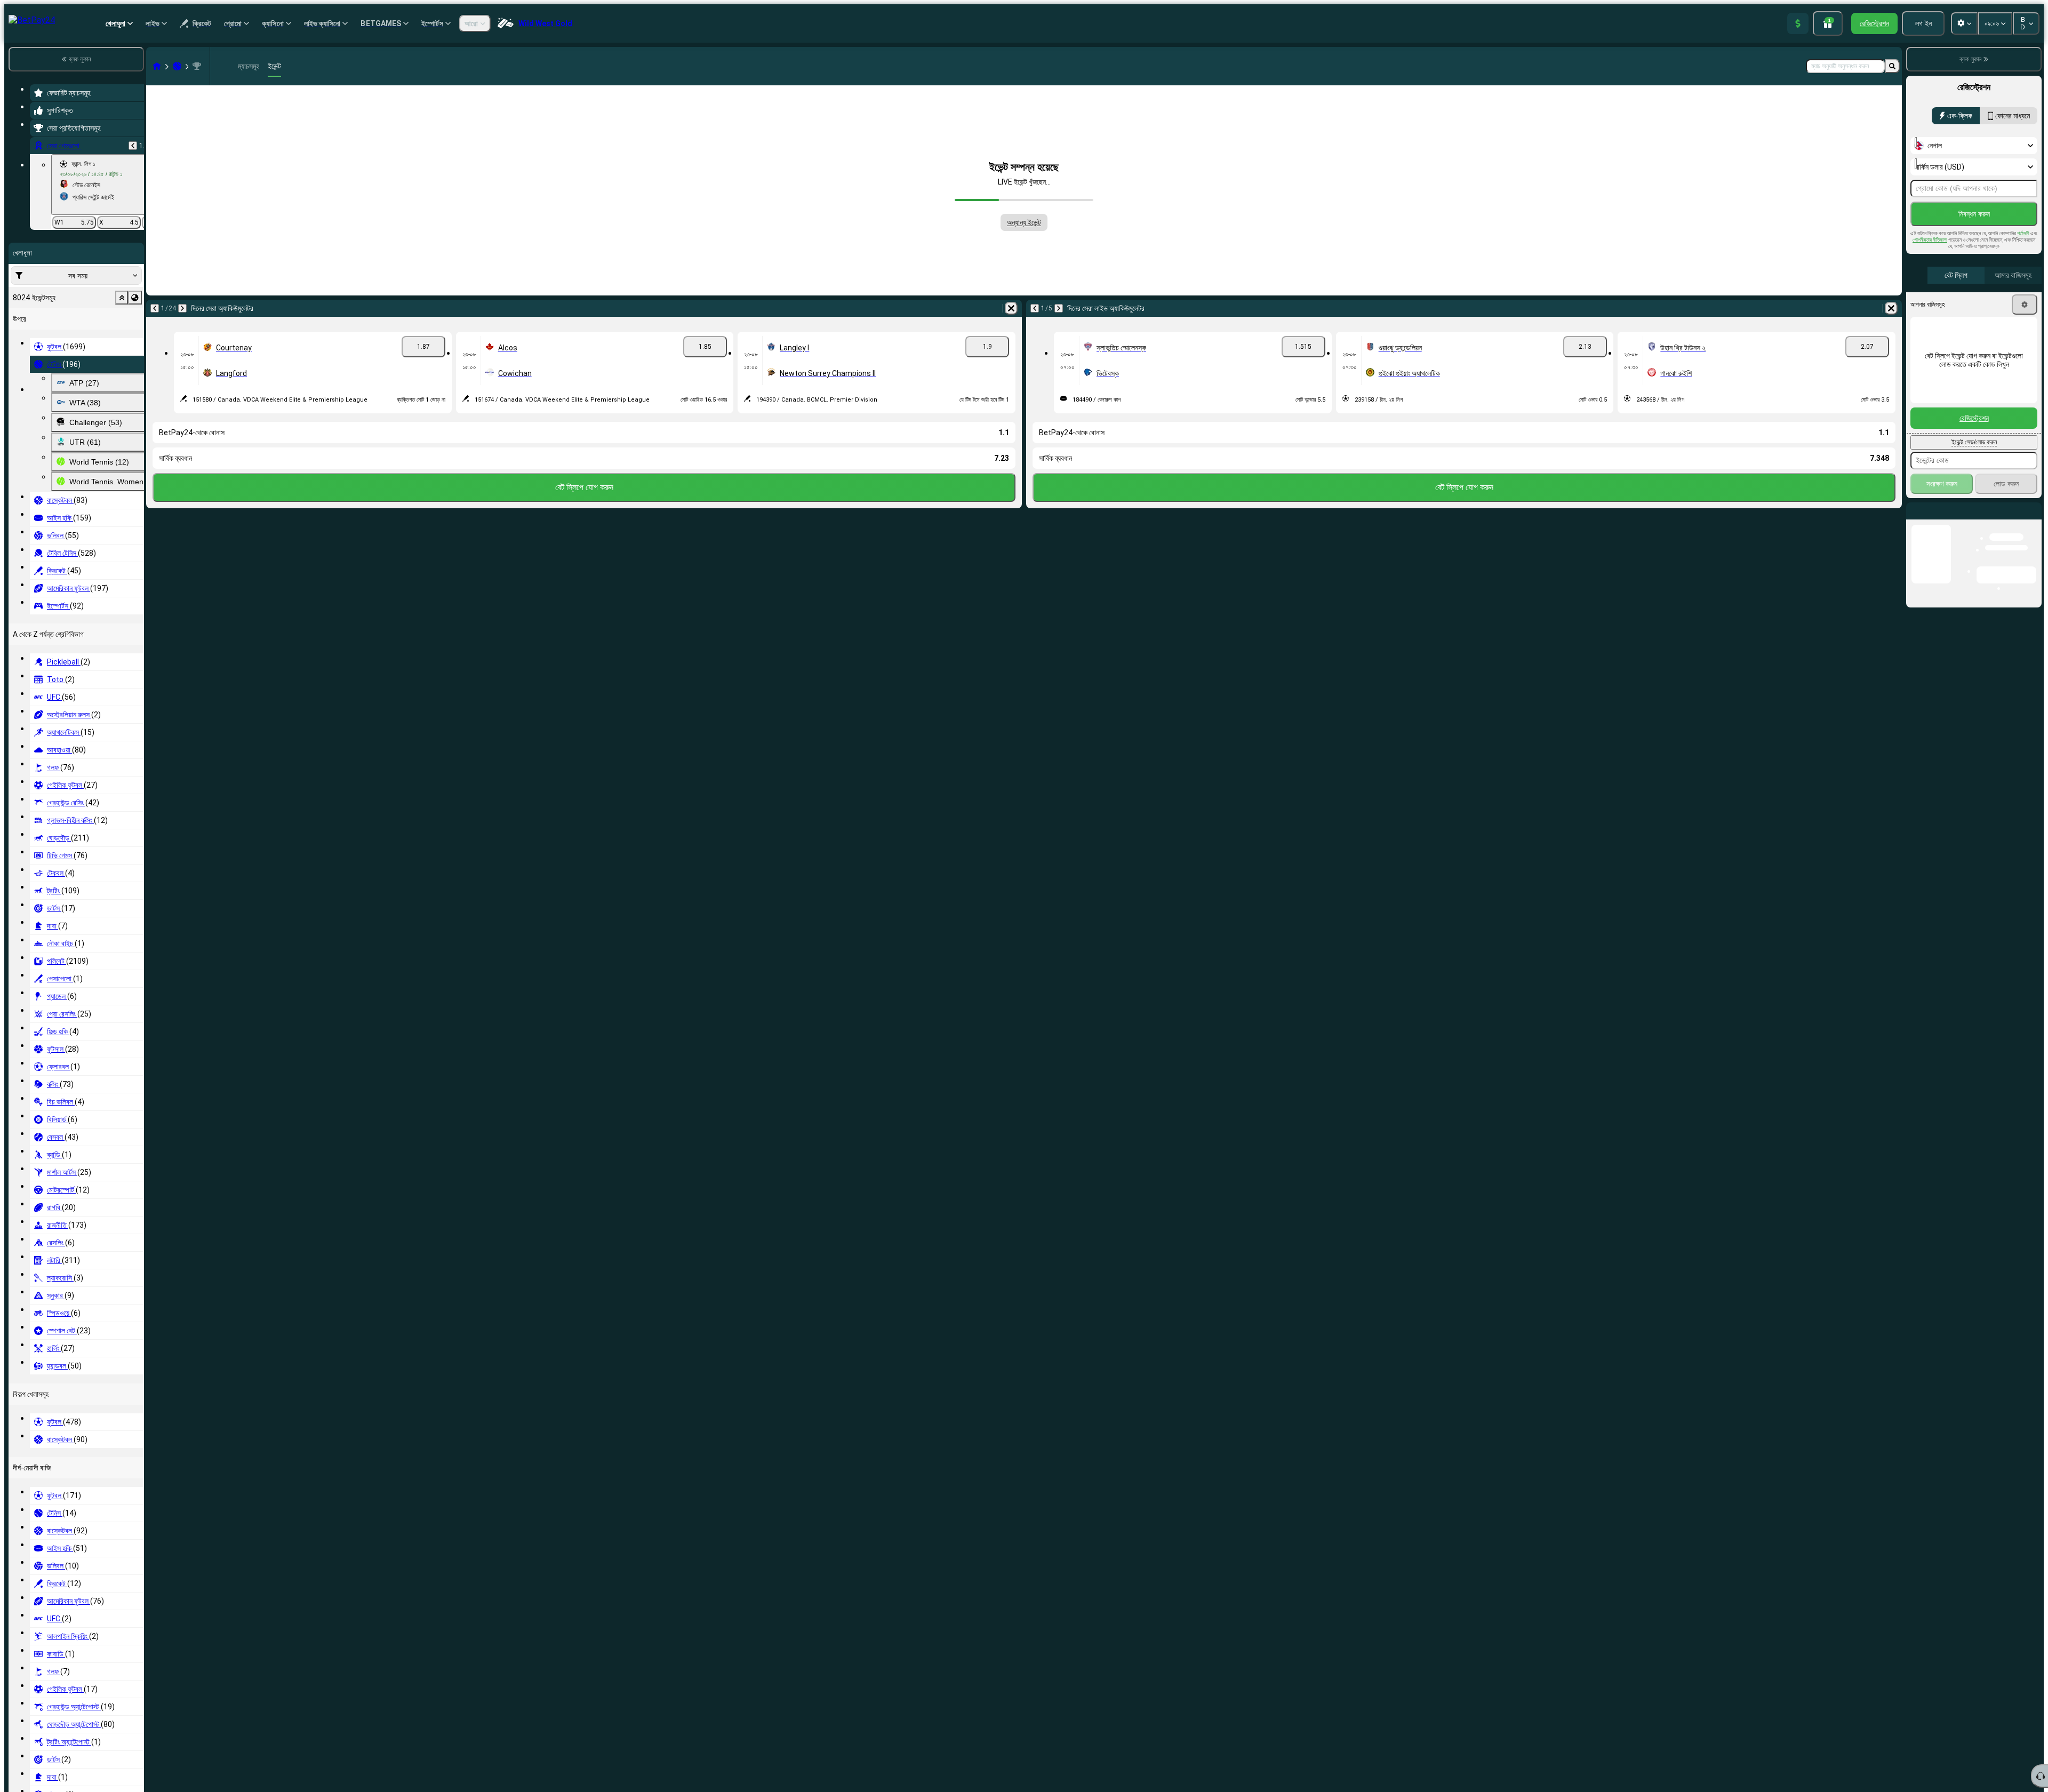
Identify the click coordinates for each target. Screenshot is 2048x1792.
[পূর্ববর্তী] (133, 146)
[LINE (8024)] (157, 66)
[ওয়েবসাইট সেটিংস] (1964, 23)
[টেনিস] (177, 66)
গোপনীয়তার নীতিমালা (1930, 240)
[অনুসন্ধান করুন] (1892, 66)
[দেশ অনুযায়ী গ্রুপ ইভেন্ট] (135, 298)
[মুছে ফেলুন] (1011, 308)
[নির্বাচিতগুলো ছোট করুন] (122, 298)
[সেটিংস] (2025, 305)
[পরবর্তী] (182, 308)
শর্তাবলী (2023, 233)
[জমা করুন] (1798, 23)
